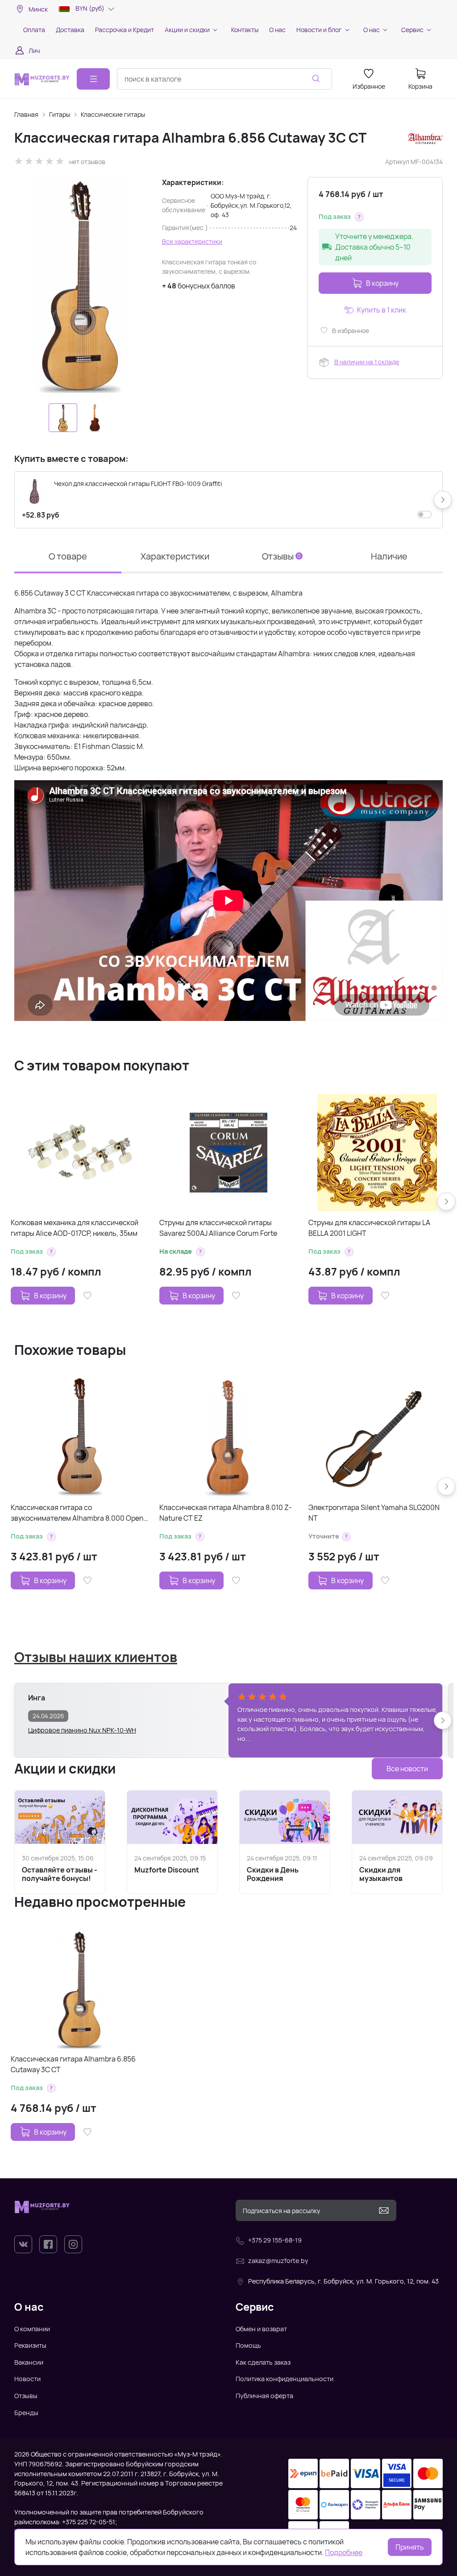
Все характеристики (192, 241)
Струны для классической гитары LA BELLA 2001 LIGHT (369, 1228)
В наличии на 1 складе (367, 362)
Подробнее (344, 2552)
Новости (27, 2379)
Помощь (248, 2345)
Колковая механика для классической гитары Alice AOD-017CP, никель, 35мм (75, 1228)
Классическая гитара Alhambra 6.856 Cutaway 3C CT (73, 2064)
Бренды (26, 2413)
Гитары (60, 114)
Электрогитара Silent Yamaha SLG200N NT (374, 1513)
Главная (26, 114)
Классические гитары (113, 114)
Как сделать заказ (263, 2362)
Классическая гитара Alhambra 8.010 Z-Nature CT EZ (226, 1513)
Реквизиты (30, 2345)
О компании (32, 2329)
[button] (359, 217)
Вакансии (29, 2362)
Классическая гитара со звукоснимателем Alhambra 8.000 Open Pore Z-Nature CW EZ (77, 1513)
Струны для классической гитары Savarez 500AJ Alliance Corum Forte (218, 1228)
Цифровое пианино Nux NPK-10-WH (82, 1730)
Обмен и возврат (261, 2329)
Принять (410, 2547)
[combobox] (224, 79)
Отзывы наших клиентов (96, 1657)
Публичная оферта (264, 2396)
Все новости (407, 1769)
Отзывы (26, 2396)
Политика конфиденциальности (285, 2379)
